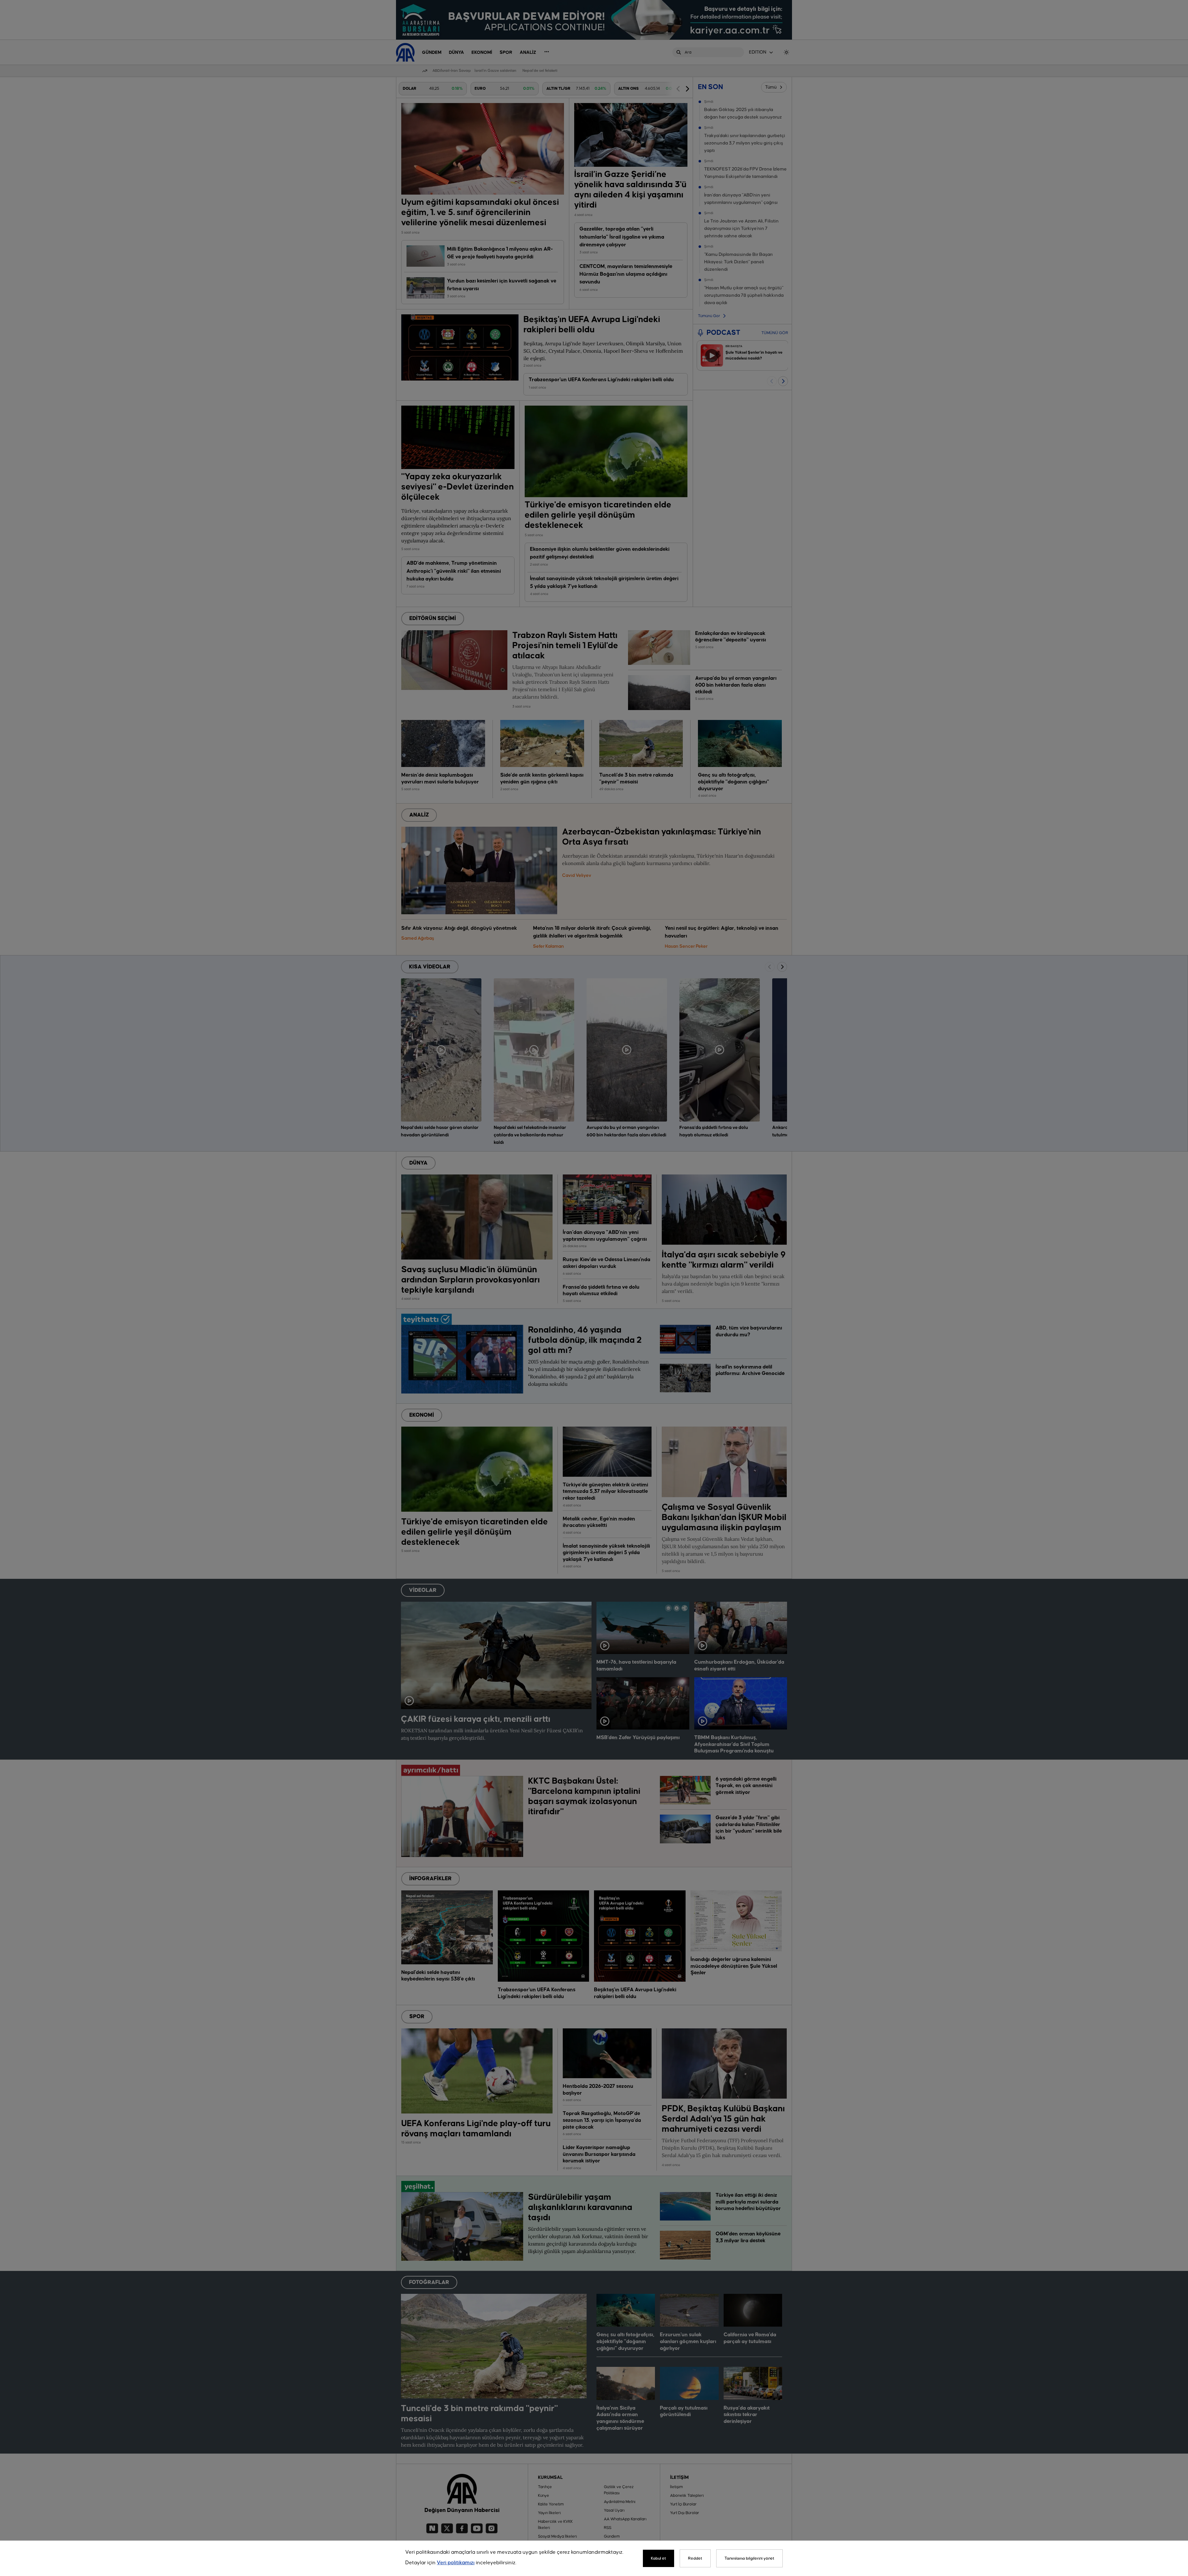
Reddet (695, 2558)
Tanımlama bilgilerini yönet (749, 2558)
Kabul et (659, 2558)
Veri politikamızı (456, 2563)
